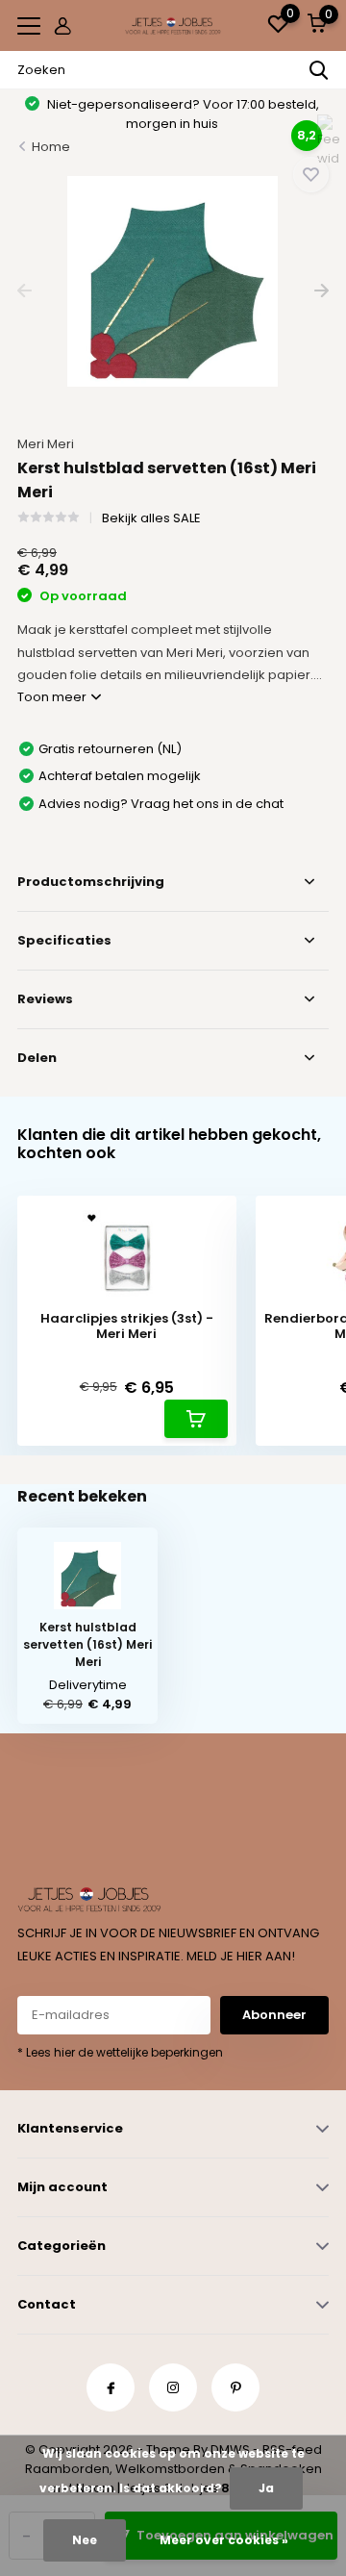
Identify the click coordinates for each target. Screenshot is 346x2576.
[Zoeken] (319, 70)
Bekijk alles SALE (151, 518)
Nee (85, 2540)
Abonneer (274, 2015)
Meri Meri (46, 444)
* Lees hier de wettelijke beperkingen (120, 2052)
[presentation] (25, 291)
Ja (266, 2488)
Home (51, 147)
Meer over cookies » (224, 2540)
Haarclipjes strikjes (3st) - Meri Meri (127, 1326)
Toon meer (53, 697)
